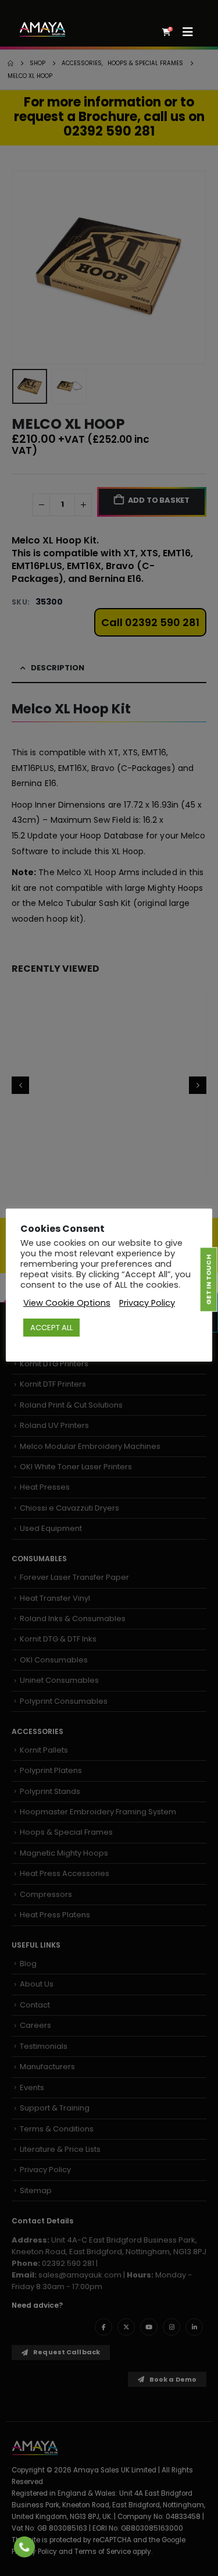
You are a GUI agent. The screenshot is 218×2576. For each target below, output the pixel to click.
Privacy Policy (147, 1303)
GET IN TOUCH (208, 1280)
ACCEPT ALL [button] (51, 1328)
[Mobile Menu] (192, 32)
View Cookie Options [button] (67, 1303)
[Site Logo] (42, 29)
